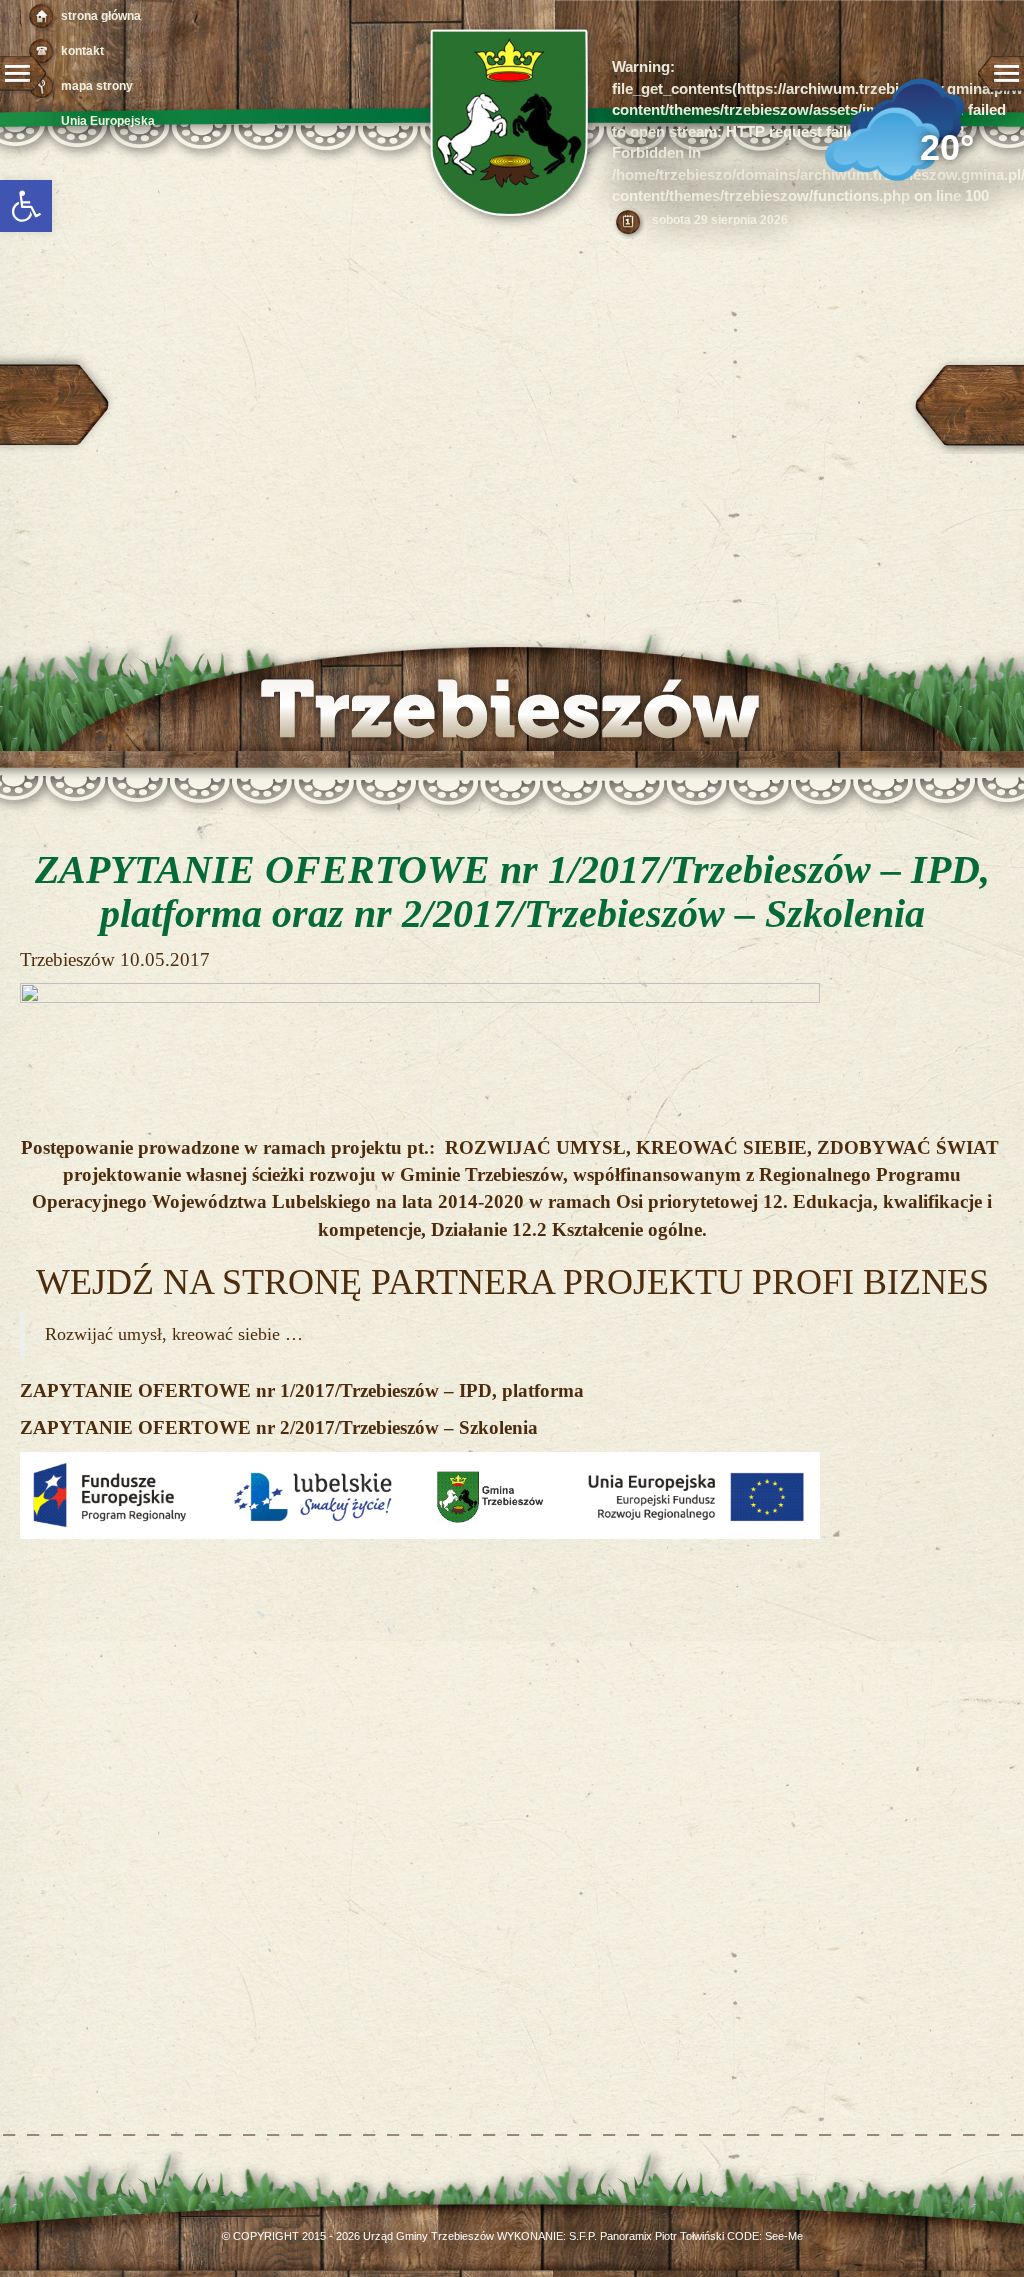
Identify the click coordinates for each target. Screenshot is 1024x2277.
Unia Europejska (108, 121)
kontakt (82, 51)
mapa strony (97, 86)
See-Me (784, 2236)
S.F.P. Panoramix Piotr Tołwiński (646, 2236)
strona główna (101, 16)
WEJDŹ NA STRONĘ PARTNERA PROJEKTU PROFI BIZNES (512, 1282)
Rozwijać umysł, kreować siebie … (174, 1334)
